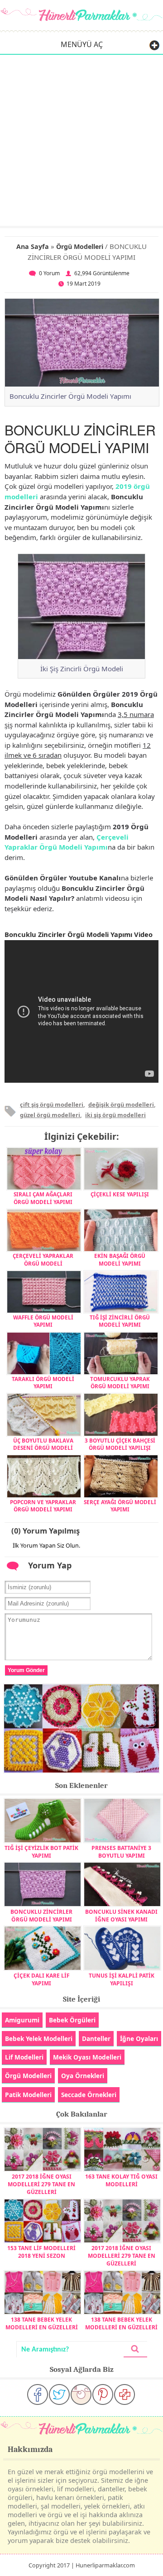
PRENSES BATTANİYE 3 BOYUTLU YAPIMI (121, 1852)
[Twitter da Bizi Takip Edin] (59, 2394)
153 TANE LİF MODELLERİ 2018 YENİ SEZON (41, 2252)
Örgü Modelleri (80, 246)
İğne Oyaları (139, 2038)
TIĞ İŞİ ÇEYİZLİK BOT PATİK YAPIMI (41, 1852)
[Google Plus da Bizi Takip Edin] (125, 2394)
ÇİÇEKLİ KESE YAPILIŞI (120, 1194)
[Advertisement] (81, 140)
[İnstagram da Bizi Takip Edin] (81, 2394)
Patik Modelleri (28, 2095)
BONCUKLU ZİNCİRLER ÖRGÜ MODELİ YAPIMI (41, 1916)
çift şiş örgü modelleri (52, 1104)
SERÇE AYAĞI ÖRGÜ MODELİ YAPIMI (120, 1505)
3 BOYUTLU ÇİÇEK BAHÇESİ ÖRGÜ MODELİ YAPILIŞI (120, 1444)
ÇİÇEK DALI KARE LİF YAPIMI (42, 1979)
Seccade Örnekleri (89, 2095)
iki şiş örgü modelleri (115, 1115)
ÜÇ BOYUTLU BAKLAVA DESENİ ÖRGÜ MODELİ (43, 1444)
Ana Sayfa (33, 246)
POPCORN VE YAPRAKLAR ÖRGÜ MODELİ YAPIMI (43, 1505)
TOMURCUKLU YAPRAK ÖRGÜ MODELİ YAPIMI (120, 1382)
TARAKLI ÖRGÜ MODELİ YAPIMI (43, 1382)
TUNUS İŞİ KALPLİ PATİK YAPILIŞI (122, 1979)
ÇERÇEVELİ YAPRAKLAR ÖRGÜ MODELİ (43, 1259)
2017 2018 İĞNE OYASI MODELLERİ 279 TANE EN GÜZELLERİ (41, 2184)
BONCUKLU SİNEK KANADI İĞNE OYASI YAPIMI (121, 1916)
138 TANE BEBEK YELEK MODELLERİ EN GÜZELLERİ (42, 2323)
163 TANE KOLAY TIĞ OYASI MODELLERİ (121, 2180)
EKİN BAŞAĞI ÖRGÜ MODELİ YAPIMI (120, 1259)
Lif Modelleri (24, 2057)
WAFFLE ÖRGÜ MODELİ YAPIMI (43, 1321)
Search (135, 2349)
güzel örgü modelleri (50, 1115)
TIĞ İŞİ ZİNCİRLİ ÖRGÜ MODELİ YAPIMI (120, 1321)
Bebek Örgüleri (72, 2020)
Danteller (96, 2038)
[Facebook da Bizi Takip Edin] (38, 2394)
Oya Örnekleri (83, 2076)
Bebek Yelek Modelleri (39, 2038)
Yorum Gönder (26, 1670)
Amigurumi (22, 2020)
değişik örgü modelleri (121, 1104)
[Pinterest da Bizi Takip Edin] (103, 2394)
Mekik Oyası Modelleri (87, 2057)
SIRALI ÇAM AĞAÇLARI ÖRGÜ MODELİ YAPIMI (43, 1198)
